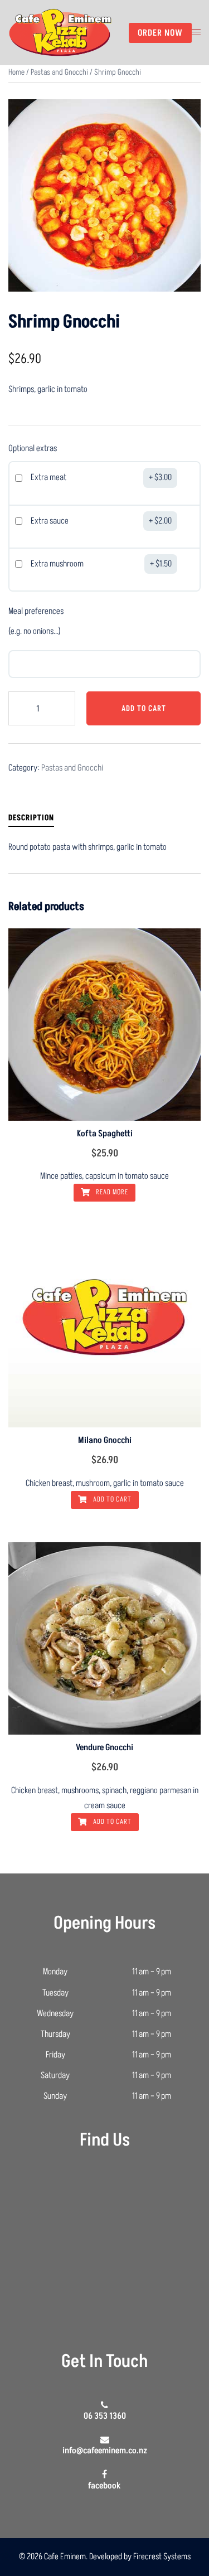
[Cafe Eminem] (60, 32)
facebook (104, 2485)
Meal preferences (36, 611)
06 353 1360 (105, 2416)
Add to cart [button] (111, 1499)
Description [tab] (31, 818)
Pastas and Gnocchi (59, 72)
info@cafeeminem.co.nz (105, 2451)
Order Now (160, 33)
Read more (111, 1192)
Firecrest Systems (162, 2556)
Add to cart (144, 708)
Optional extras (33, 448)
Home (16, 72)
